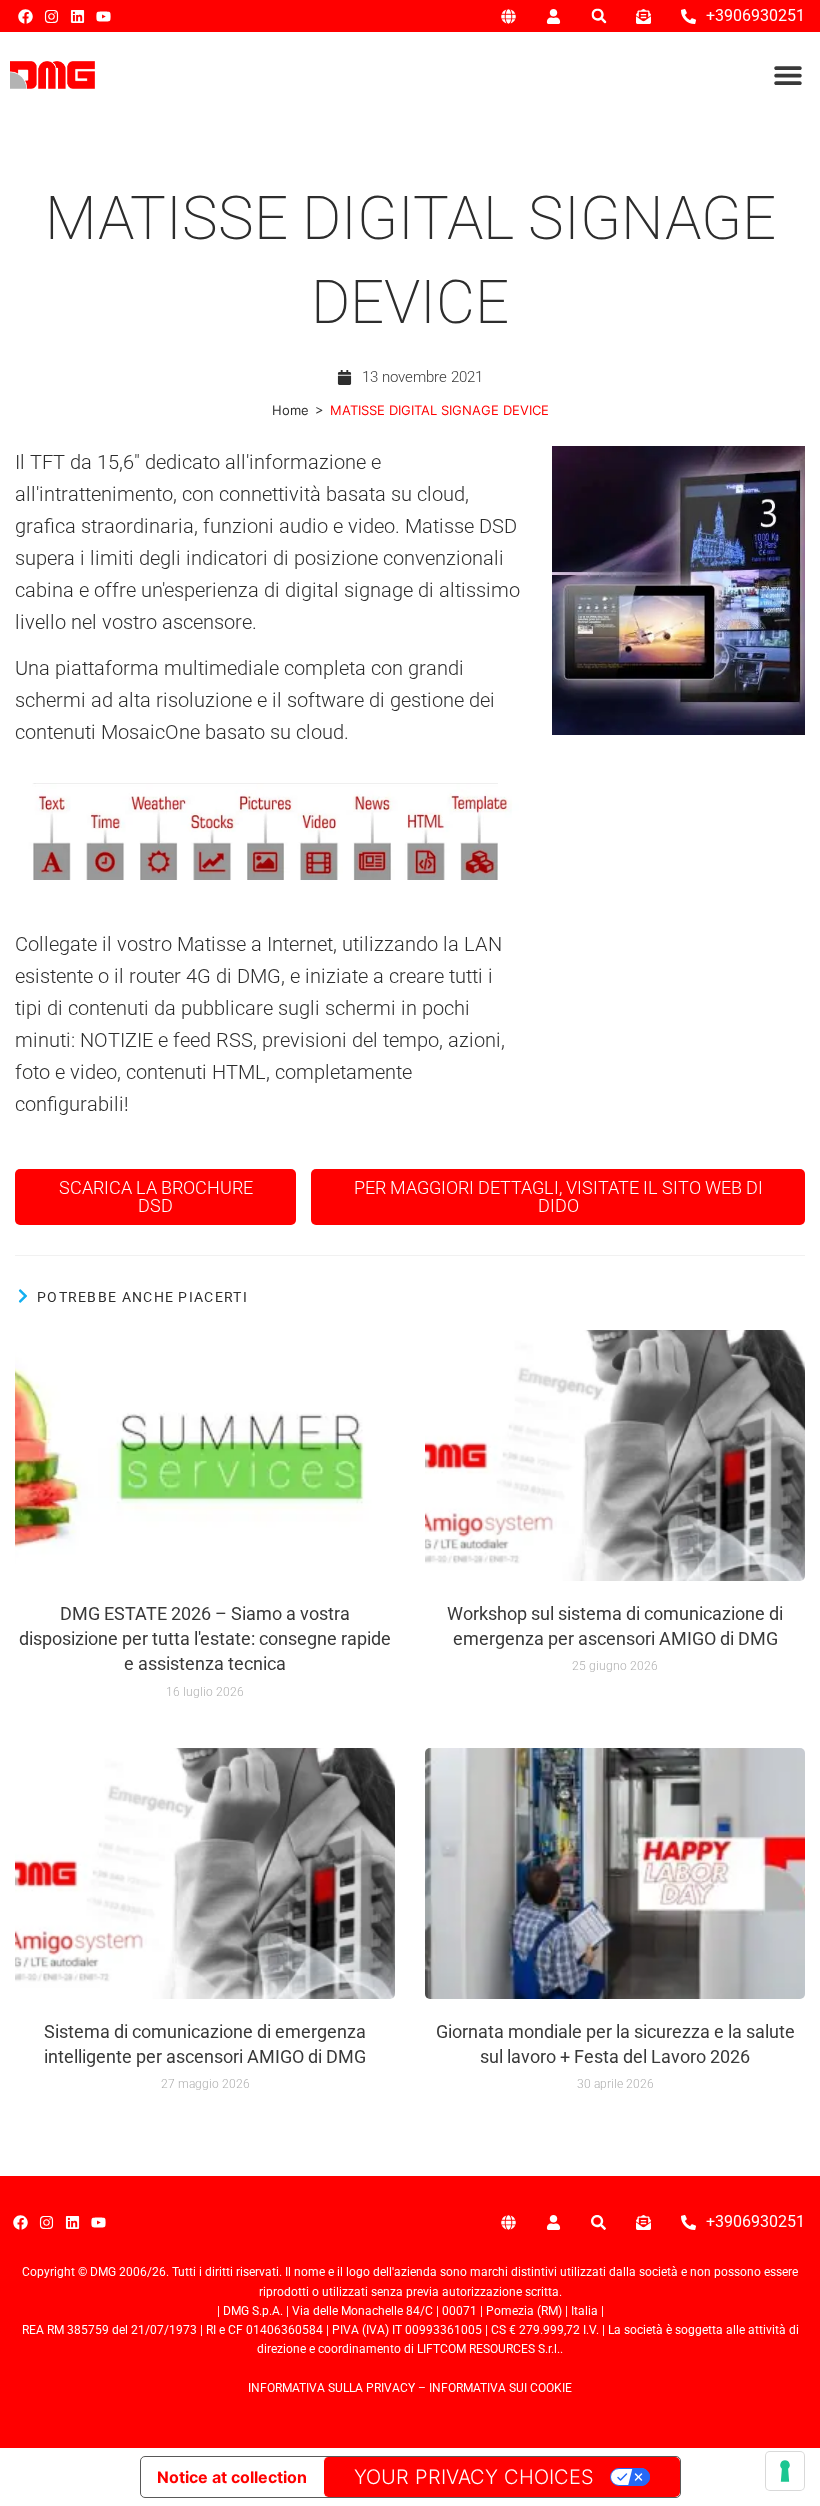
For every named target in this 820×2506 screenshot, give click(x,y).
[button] (598, 16)
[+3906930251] (688, 16)
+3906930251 (755, 15)
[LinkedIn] (77, 16)
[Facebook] (25, 16)
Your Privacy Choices (474, 2477)
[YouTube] (103, 16)
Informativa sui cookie (500, 2388)
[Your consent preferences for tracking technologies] (785, 2471)
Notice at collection (232, 2477)
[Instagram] (51, 16)
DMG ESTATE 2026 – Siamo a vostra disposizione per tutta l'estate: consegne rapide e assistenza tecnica (205, 1638)
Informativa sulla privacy (331, 2388)
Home (290, 410)
